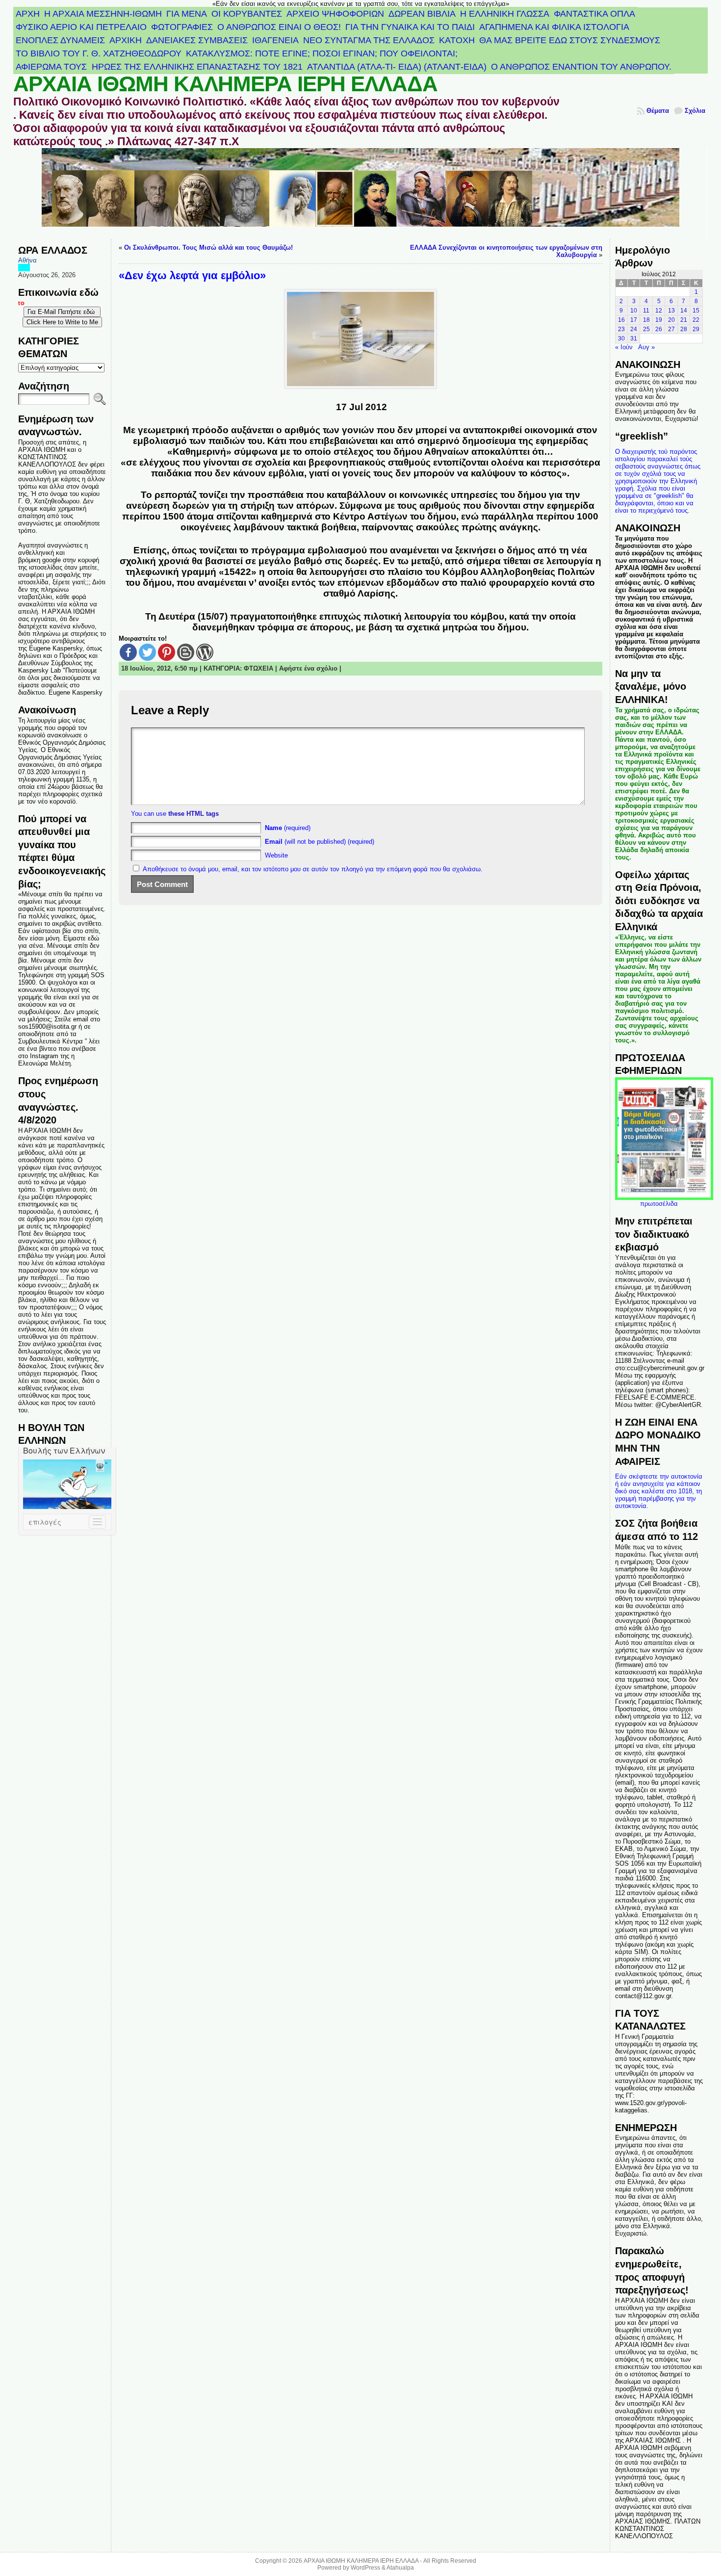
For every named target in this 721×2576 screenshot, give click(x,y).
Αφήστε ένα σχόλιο (308, 668)
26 (659, 329)
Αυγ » (646, 347)
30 (621, 338)
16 (621, 320)
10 (634, 311)
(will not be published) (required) (320, 842)
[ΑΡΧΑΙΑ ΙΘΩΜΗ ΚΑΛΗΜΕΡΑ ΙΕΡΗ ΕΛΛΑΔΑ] (360, 194)
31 (634, 338)
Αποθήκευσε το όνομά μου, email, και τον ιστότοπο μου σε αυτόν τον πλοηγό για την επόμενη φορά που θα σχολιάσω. (313, 869)
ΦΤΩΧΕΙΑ (258, 668)
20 (671, 320)
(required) (288, 828)
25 (646, 329)
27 (671, 329)
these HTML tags (193, 814)
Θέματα (658, 111)
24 (634, 329)
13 (671, 311)
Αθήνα (27, 260)
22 (696, 320)
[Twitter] (147, 652)
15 (696, 311)
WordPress (365, 2568)
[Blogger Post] (186, 652)
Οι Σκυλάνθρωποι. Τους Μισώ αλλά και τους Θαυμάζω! (208, 247)
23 (621, 329)
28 (684, 329)
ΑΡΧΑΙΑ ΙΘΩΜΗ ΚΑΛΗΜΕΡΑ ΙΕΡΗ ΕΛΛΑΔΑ (225, 84)
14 (684, 311)
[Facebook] (128, 652)
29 (696, 329)
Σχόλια (695, 111)
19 (659, 320)
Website (276, 855)
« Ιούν (624, 347)
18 (646, 320)
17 (634, 320)
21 (684, 320)
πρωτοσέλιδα (659, 1204)
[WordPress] (205, 652)
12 (659, 311)
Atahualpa (400, 2568)
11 (646, 311)
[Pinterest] (167, 652)
